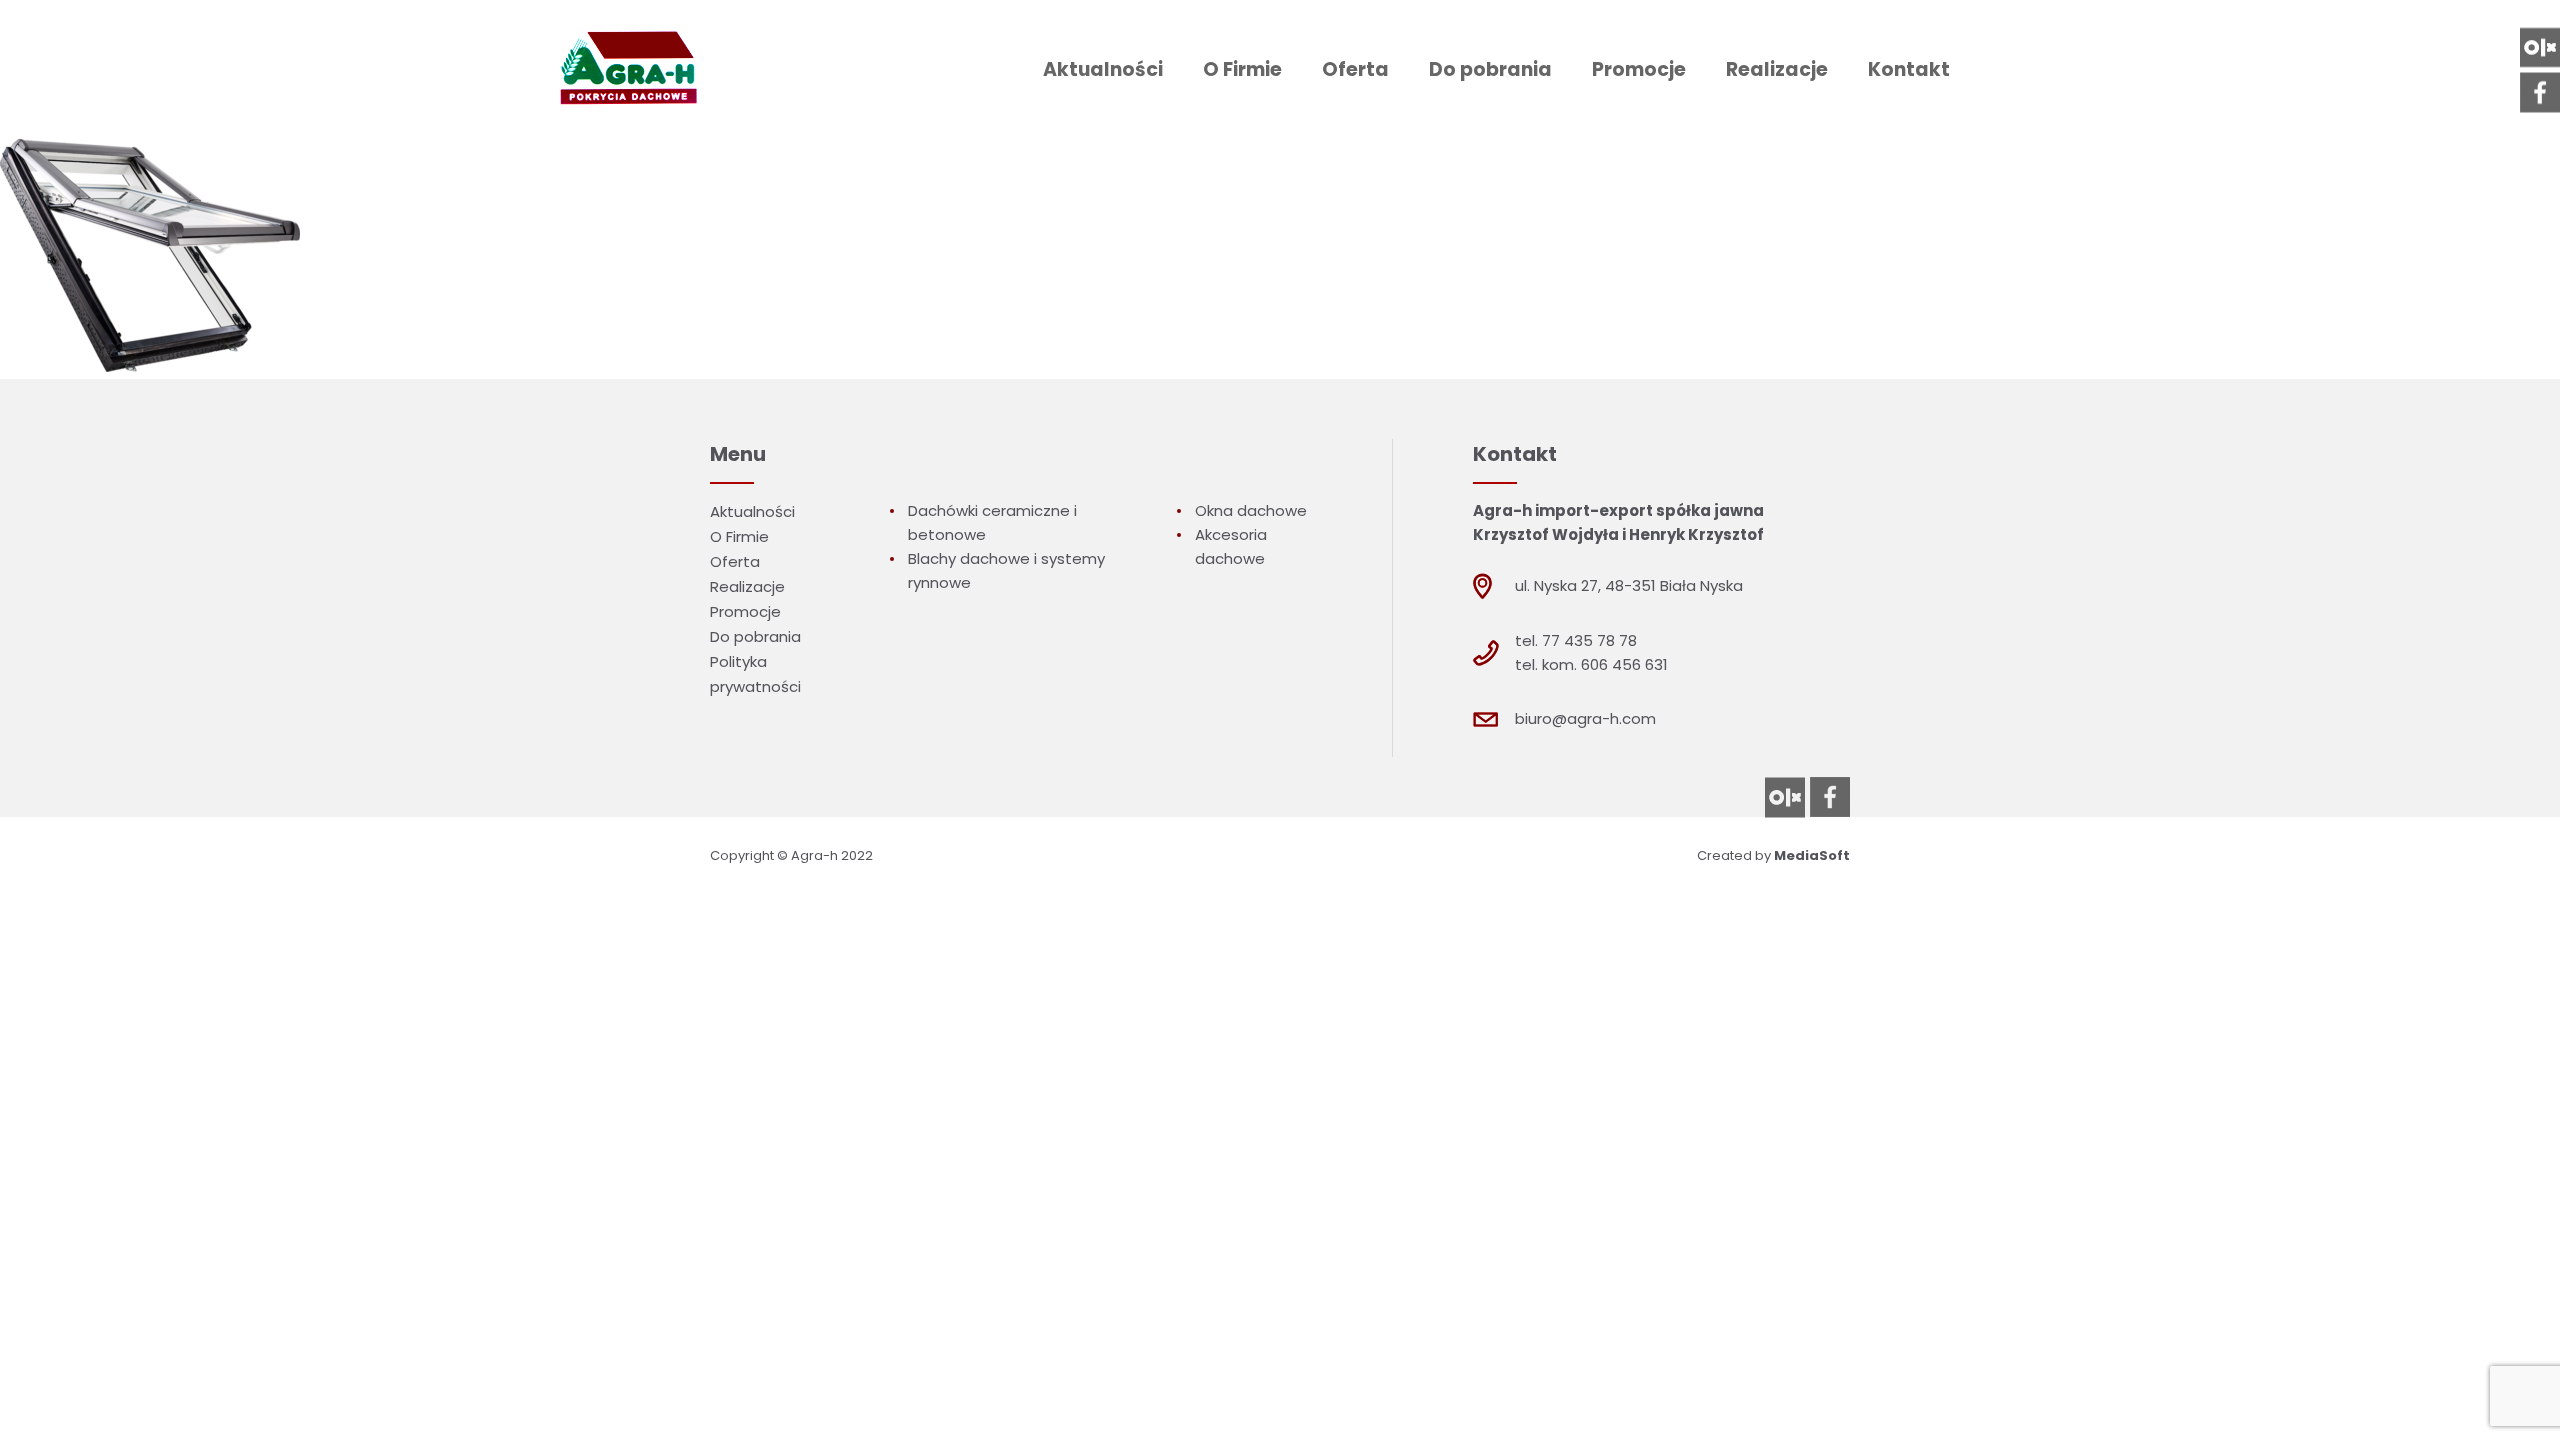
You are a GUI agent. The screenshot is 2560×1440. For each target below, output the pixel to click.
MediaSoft (1812, 855)
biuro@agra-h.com (1585, 718)
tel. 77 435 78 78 (1576, 640)
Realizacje (1777, 69)
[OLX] (2540, 47)
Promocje (1639, 69)
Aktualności (1103, 69)
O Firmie (1242, 69)
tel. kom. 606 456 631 (1591, 664)
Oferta (1355, 69)
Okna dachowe (1251, 510)
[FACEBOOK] (2540, 92)
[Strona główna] (625, 69)
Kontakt (1909, 69)
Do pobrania (1490, 69)
